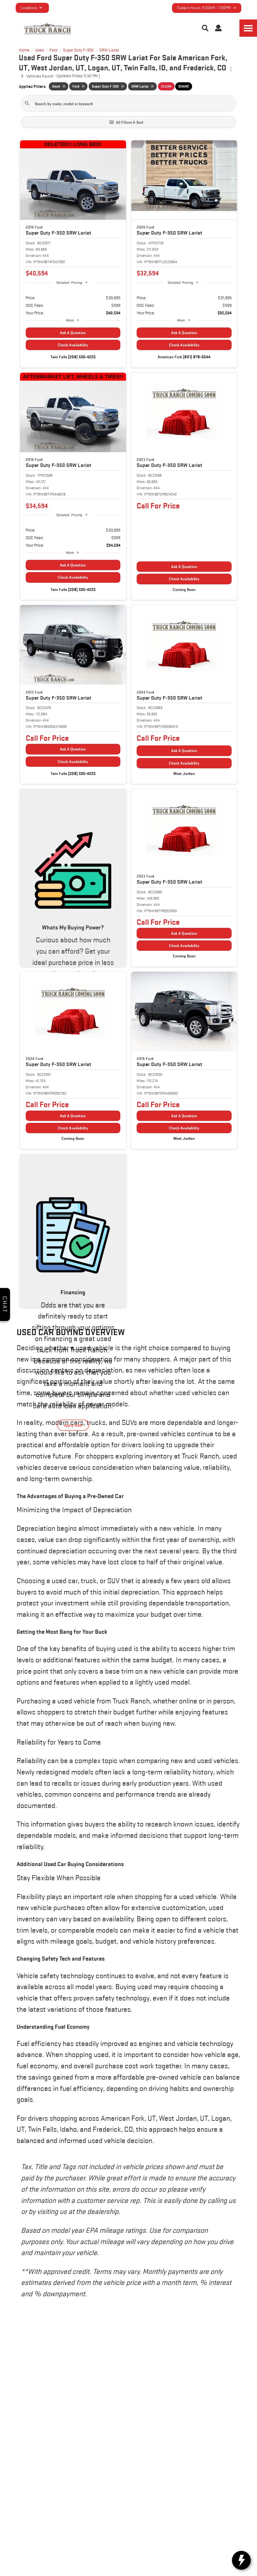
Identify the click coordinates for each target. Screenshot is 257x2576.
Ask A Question (73, 333)
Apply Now (73, 1425)
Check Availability (73, 345)
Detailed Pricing (69, 282)
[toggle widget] (241, 2560)
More (70, 320)
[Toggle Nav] (248, 28)
